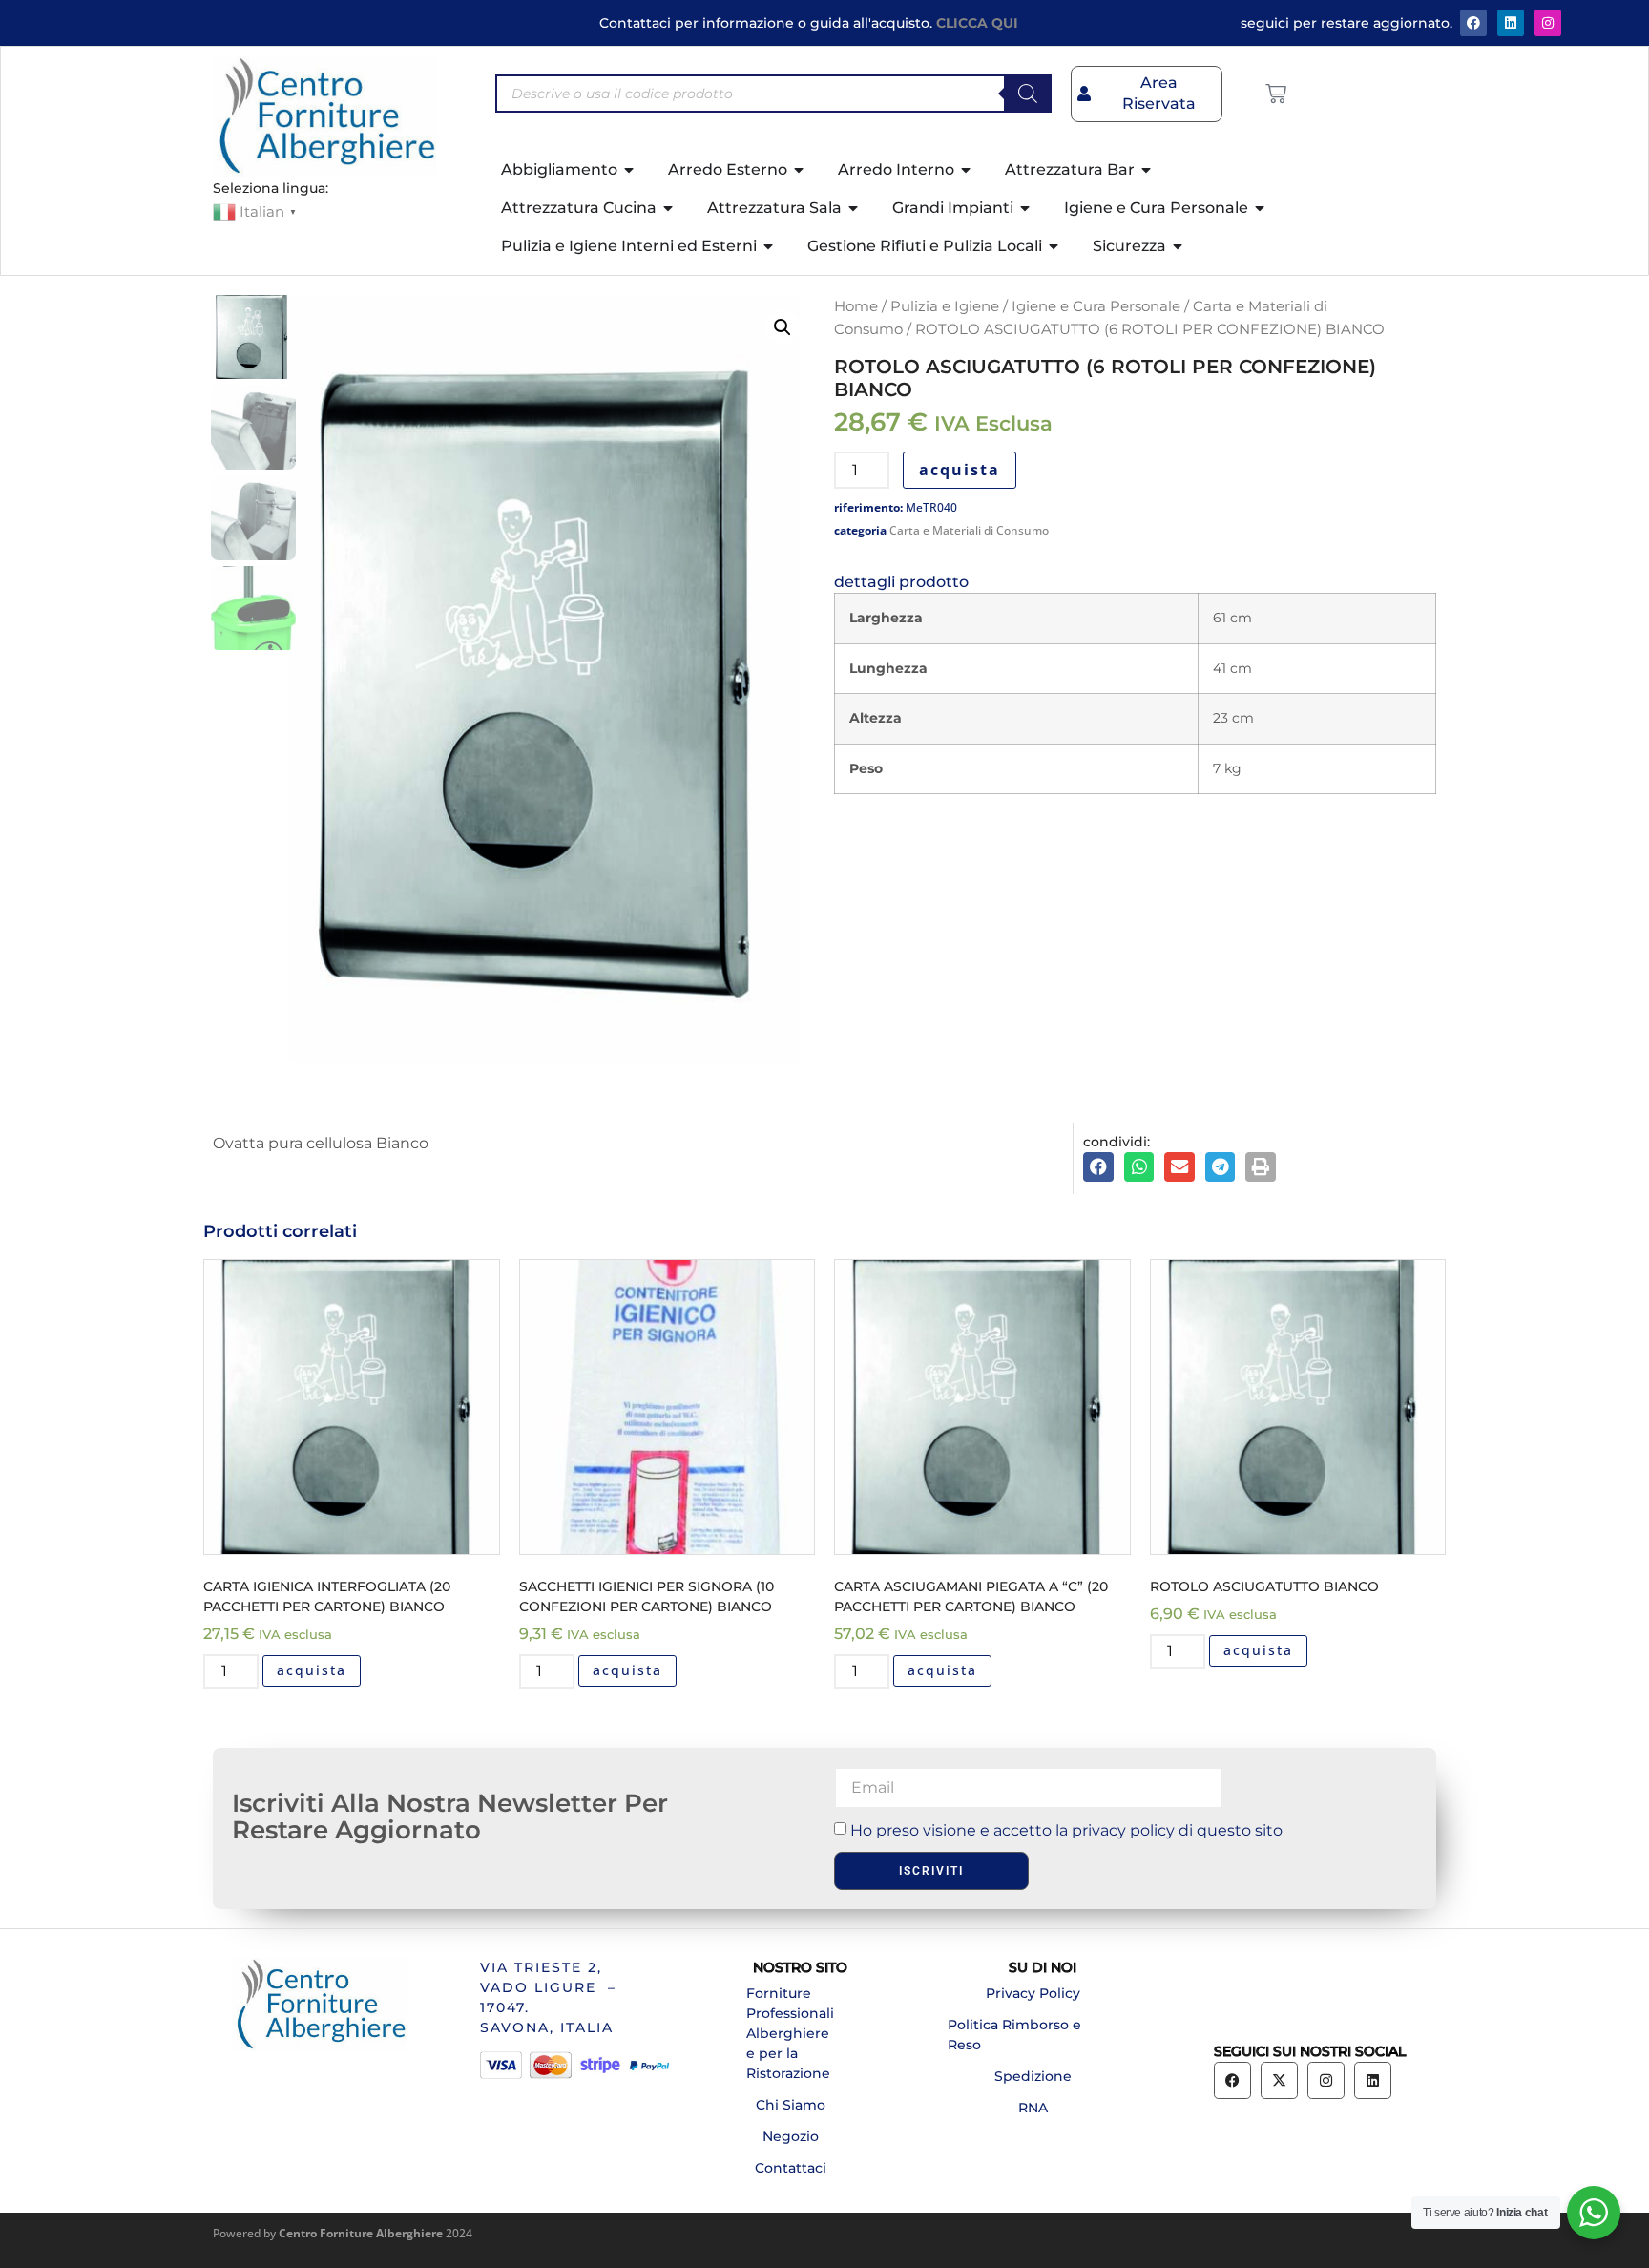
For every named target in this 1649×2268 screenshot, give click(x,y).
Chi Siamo (791, 2105)
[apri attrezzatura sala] (854, 208)
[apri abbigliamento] (630, 170)
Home (856, 306)
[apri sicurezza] (1179, 246)
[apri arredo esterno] (800, 170)
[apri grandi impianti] (1026, 208)
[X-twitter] (1279, 2080)
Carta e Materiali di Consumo (969, 530)
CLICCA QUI (977, 23)
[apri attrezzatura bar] (1147, 170)
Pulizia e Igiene (945, 306)
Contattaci (791, 2168)
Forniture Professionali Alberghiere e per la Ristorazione (790, 2033)
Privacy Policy (1033, 1993)
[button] (783, 327)
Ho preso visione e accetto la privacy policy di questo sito (1066, 1830)
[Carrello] (1276, 94)
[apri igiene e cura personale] (1261, 208)
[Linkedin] (1373, 2080)
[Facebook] (1473, 23)
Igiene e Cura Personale (1096, 306)
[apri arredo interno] (967, 170)
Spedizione (1033, 2076)
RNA (1033, 2108)
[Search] (1028, 94)
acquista (960, 470)
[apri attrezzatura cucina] (669, 208)
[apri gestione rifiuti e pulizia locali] (1054, 246)
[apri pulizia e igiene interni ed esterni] (769, 246)
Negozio (791, 2136)
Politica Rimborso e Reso (1014, 2035)
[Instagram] (1548, 23)
